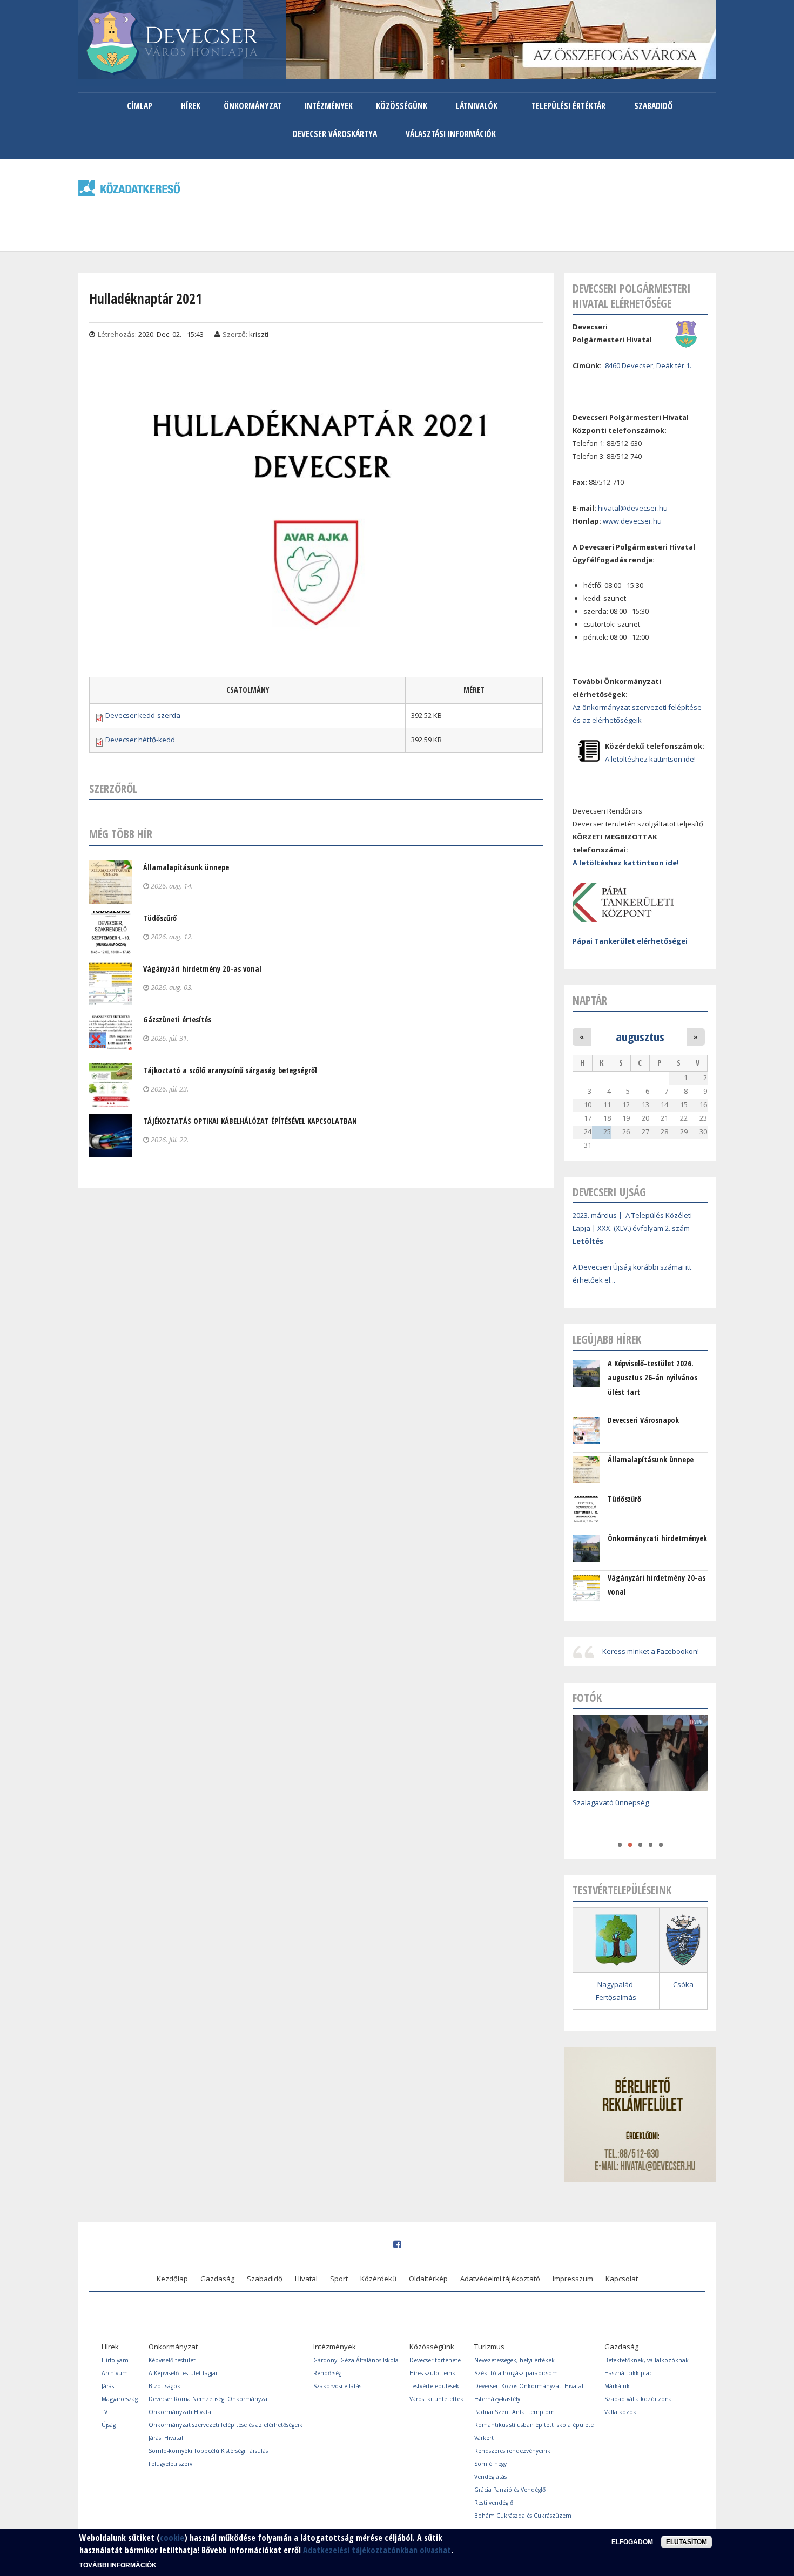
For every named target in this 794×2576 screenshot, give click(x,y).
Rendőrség (327, 2373)
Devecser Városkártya (335, 134)
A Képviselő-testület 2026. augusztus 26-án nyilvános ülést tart (652, 1378)
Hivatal (306, 2279)
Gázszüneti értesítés (177, 1019)
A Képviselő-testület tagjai (183, 2373)
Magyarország (120, 2399)
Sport (339, 2279)
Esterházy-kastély (497, 2399)
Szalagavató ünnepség (611, 1802)
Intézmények (329, 106)
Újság (109, 2425)
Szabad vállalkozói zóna (638, 2399)
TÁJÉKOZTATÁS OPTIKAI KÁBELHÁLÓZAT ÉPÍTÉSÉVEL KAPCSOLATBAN (250, 1121)
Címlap (140, 106)
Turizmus (489, 2347)
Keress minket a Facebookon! (651, 1651)
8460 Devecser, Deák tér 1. (648, 365)
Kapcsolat (622, 2279)
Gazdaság (217, 2279)
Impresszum (573, 2279)
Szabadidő (653, 106)
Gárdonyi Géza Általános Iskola (356, 2360)
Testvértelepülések (434, 2386)
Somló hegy (490, 2464)
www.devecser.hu (632, 521)
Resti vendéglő (494, 2503)
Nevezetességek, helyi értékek (514, 2360)
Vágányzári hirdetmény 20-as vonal (202, 969)
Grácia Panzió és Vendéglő (510, 2490)
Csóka (683, 1984)
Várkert (484, 2438)
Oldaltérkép (428, 2279)
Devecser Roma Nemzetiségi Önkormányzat (209, 2399)
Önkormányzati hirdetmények (657, 1538)
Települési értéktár (568, 106)
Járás (108, 2386)
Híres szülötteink (432, 2373)
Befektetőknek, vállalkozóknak (647, 2360)
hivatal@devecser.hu (633, 508)
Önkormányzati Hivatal (181, 2412)
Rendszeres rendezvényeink (512, 2451)
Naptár (590, 1000)
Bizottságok (164, 2386)
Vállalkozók (620, 2412)
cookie (172, 2538)
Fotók (587, 1698)
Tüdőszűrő (160, 918)
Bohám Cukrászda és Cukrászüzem (523, 2516)
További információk (118, 2565)
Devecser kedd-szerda (143, 715)
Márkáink (617, 2386)
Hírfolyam (115, 2360)
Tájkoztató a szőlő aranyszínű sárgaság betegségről (230, 1070)
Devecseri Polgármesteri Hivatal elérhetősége (632, 296)
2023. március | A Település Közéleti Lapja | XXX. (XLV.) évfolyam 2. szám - (633, 1228)
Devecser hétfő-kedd (140, 740)
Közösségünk (402, 106)
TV (105, 2412)
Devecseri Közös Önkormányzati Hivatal (529, 2386)
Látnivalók (477, 106)
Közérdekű (378, 2279)
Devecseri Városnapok (643, 1420)
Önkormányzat (253, 106)
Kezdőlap (172, 2279)
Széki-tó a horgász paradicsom (516, 2373)
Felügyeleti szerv (170, 2464)
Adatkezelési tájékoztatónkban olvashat (377, 2550)
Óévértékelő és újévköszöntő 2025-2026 (638, 1818)
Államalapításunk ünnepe (186, 867)
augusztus (640, 1036)
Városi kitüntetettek (436, 2399)
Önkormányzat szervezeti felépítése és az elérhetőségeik (226, 2425)
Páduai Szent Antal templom (514, 2412)
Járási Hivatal (166, 2438)
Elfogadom (632, 2542)
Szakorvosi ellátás (337, 2386)
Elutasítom (687, 2542)
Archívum (115, 2373)
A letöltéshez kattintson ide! (650, 759)
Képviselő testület (172, 2360)
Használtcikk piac (628, 2373)
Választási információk (451, 134)
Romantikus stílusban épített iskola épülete (534, 2425)
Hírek (191, 106)
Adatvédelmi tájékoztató (500, 2279)
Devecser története (435, 2360)
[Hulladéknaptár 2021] (316, 654)
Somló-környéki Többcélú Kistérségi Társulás (208, 2451)
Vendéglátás (490, 2477)
